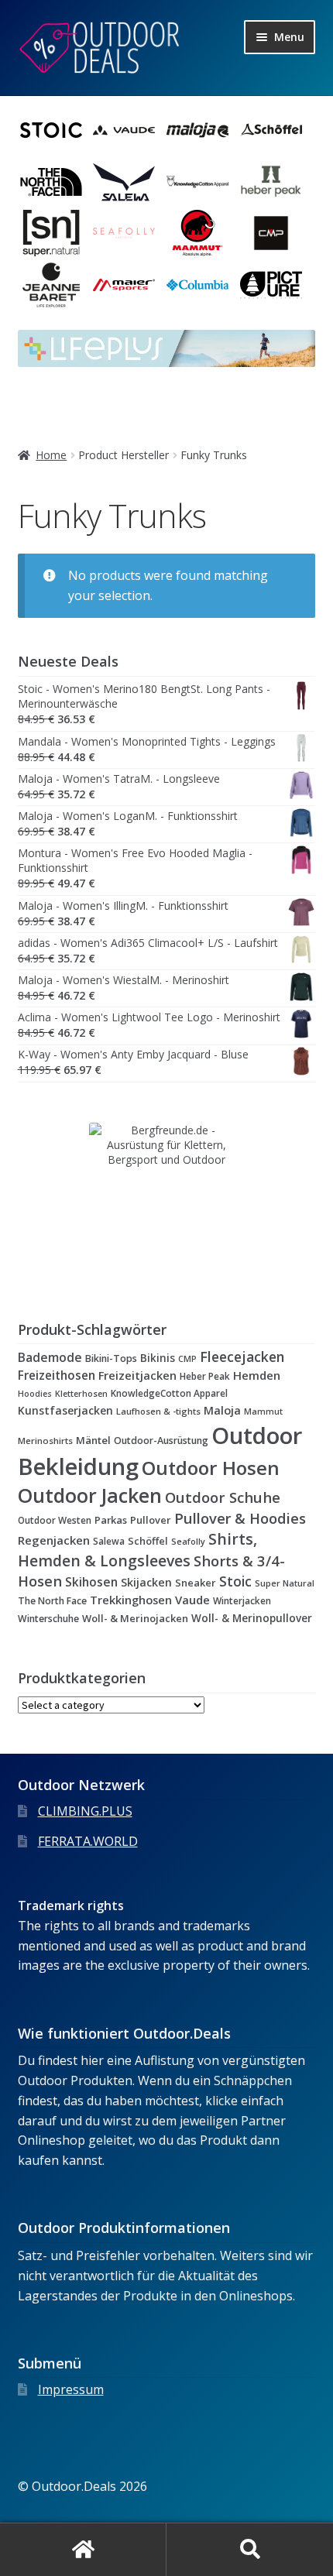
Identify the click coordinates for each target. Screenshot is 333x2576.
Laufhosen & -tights (158, 1411)
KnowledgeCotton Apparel (169, 1393)
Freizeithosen (57, 1375)
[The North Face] (51, 182)
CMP (187, 1359)
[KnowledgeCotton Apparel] (197, 182)
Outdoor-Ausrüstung (161, 1441)
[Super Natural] (51, 233)
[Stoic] (51, 130)
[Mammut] (197, 233)
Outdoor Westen (55, 1520)
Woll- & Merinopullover (252, 1618)
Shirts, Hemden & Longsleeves (137, 1550)
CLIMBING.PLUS (85, 1811)
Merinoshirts (45, 1441)
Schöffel (148, 1541)
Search (250, 2550)
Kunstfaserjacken (65, 1410)
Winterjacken (242, 1600)
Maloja (222, 1410)
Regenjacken (54, 1540)
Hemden (257, 1375)
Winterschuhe (48, 1619)
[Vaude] (124, 130)
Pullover (151, 1520)
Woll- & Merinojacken (135, 1618)
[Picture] (271, 285)
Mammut (263, 1411)
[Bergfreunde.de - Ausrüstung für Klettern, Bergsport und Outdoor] (167, 1200)
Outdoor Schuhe (223, 1497)
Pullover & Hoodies (240, 1518)
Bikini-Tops (111, 1358)
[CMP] (271, 233)
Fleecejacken (242, 1357)
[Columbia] (197, 285)
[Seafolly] (124, 233)
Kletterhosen (81, 1393)
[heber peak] (271, 182)
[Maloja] (197, 130)
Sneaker (196, 1583)
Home (51, 455)
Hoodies (35, 1394)
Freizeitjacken (137, 1375)
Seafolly (188, 1541)
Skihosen (91, 1582)
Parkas (111, 1520)
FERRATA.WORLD (88, 1841)
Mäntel (93, 1440)
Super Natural (285, 1583)
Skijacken (146, 1582)
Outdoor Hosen (211, 1468)
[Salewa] (124, 182)
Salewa (109, 1541)
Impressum (71, 2389)
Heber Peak (205, 1376)
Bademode (50, 1357)
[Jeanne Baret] (51, 285)
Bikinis (158, 1358)
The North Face (52, 1601)
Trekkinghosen (131, 1600)
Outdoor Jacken (90, 1495)
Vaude (192, 1600)
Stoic (235, 1581)
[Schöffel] (271, 130)
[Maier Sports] (124, 285)
